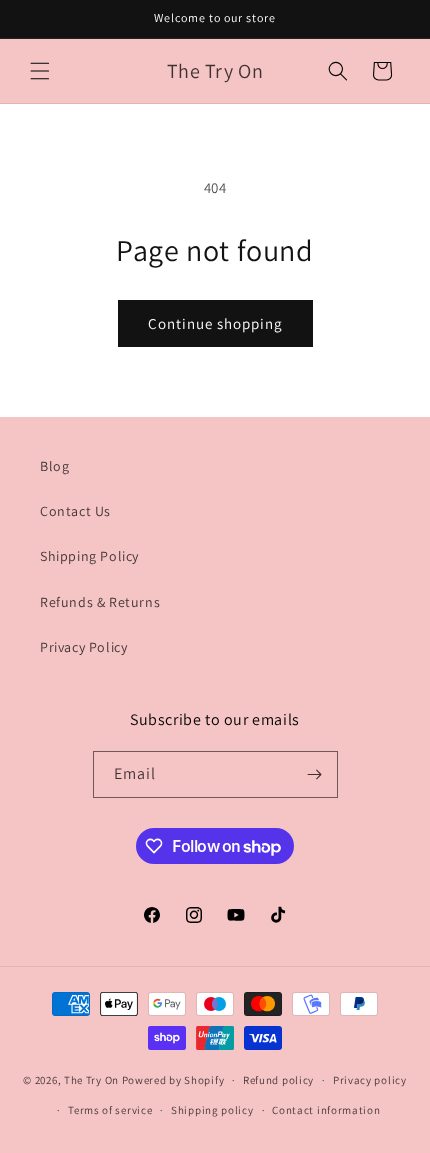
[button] (40, 71)
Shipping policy (212, 1110)
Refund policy (278, 1080)
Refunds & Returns (100, 602)
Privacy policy (370, 1080)
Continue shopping (215, 323)
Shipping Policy (89, 556)
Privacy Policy (83, 647)
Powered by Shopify (173, 1080)
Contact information (326, 1110)
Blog (54, 466)
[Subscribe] (315, 774)
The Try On (91, 1080)
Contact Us (75, 511)
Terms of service (110, 1110)
